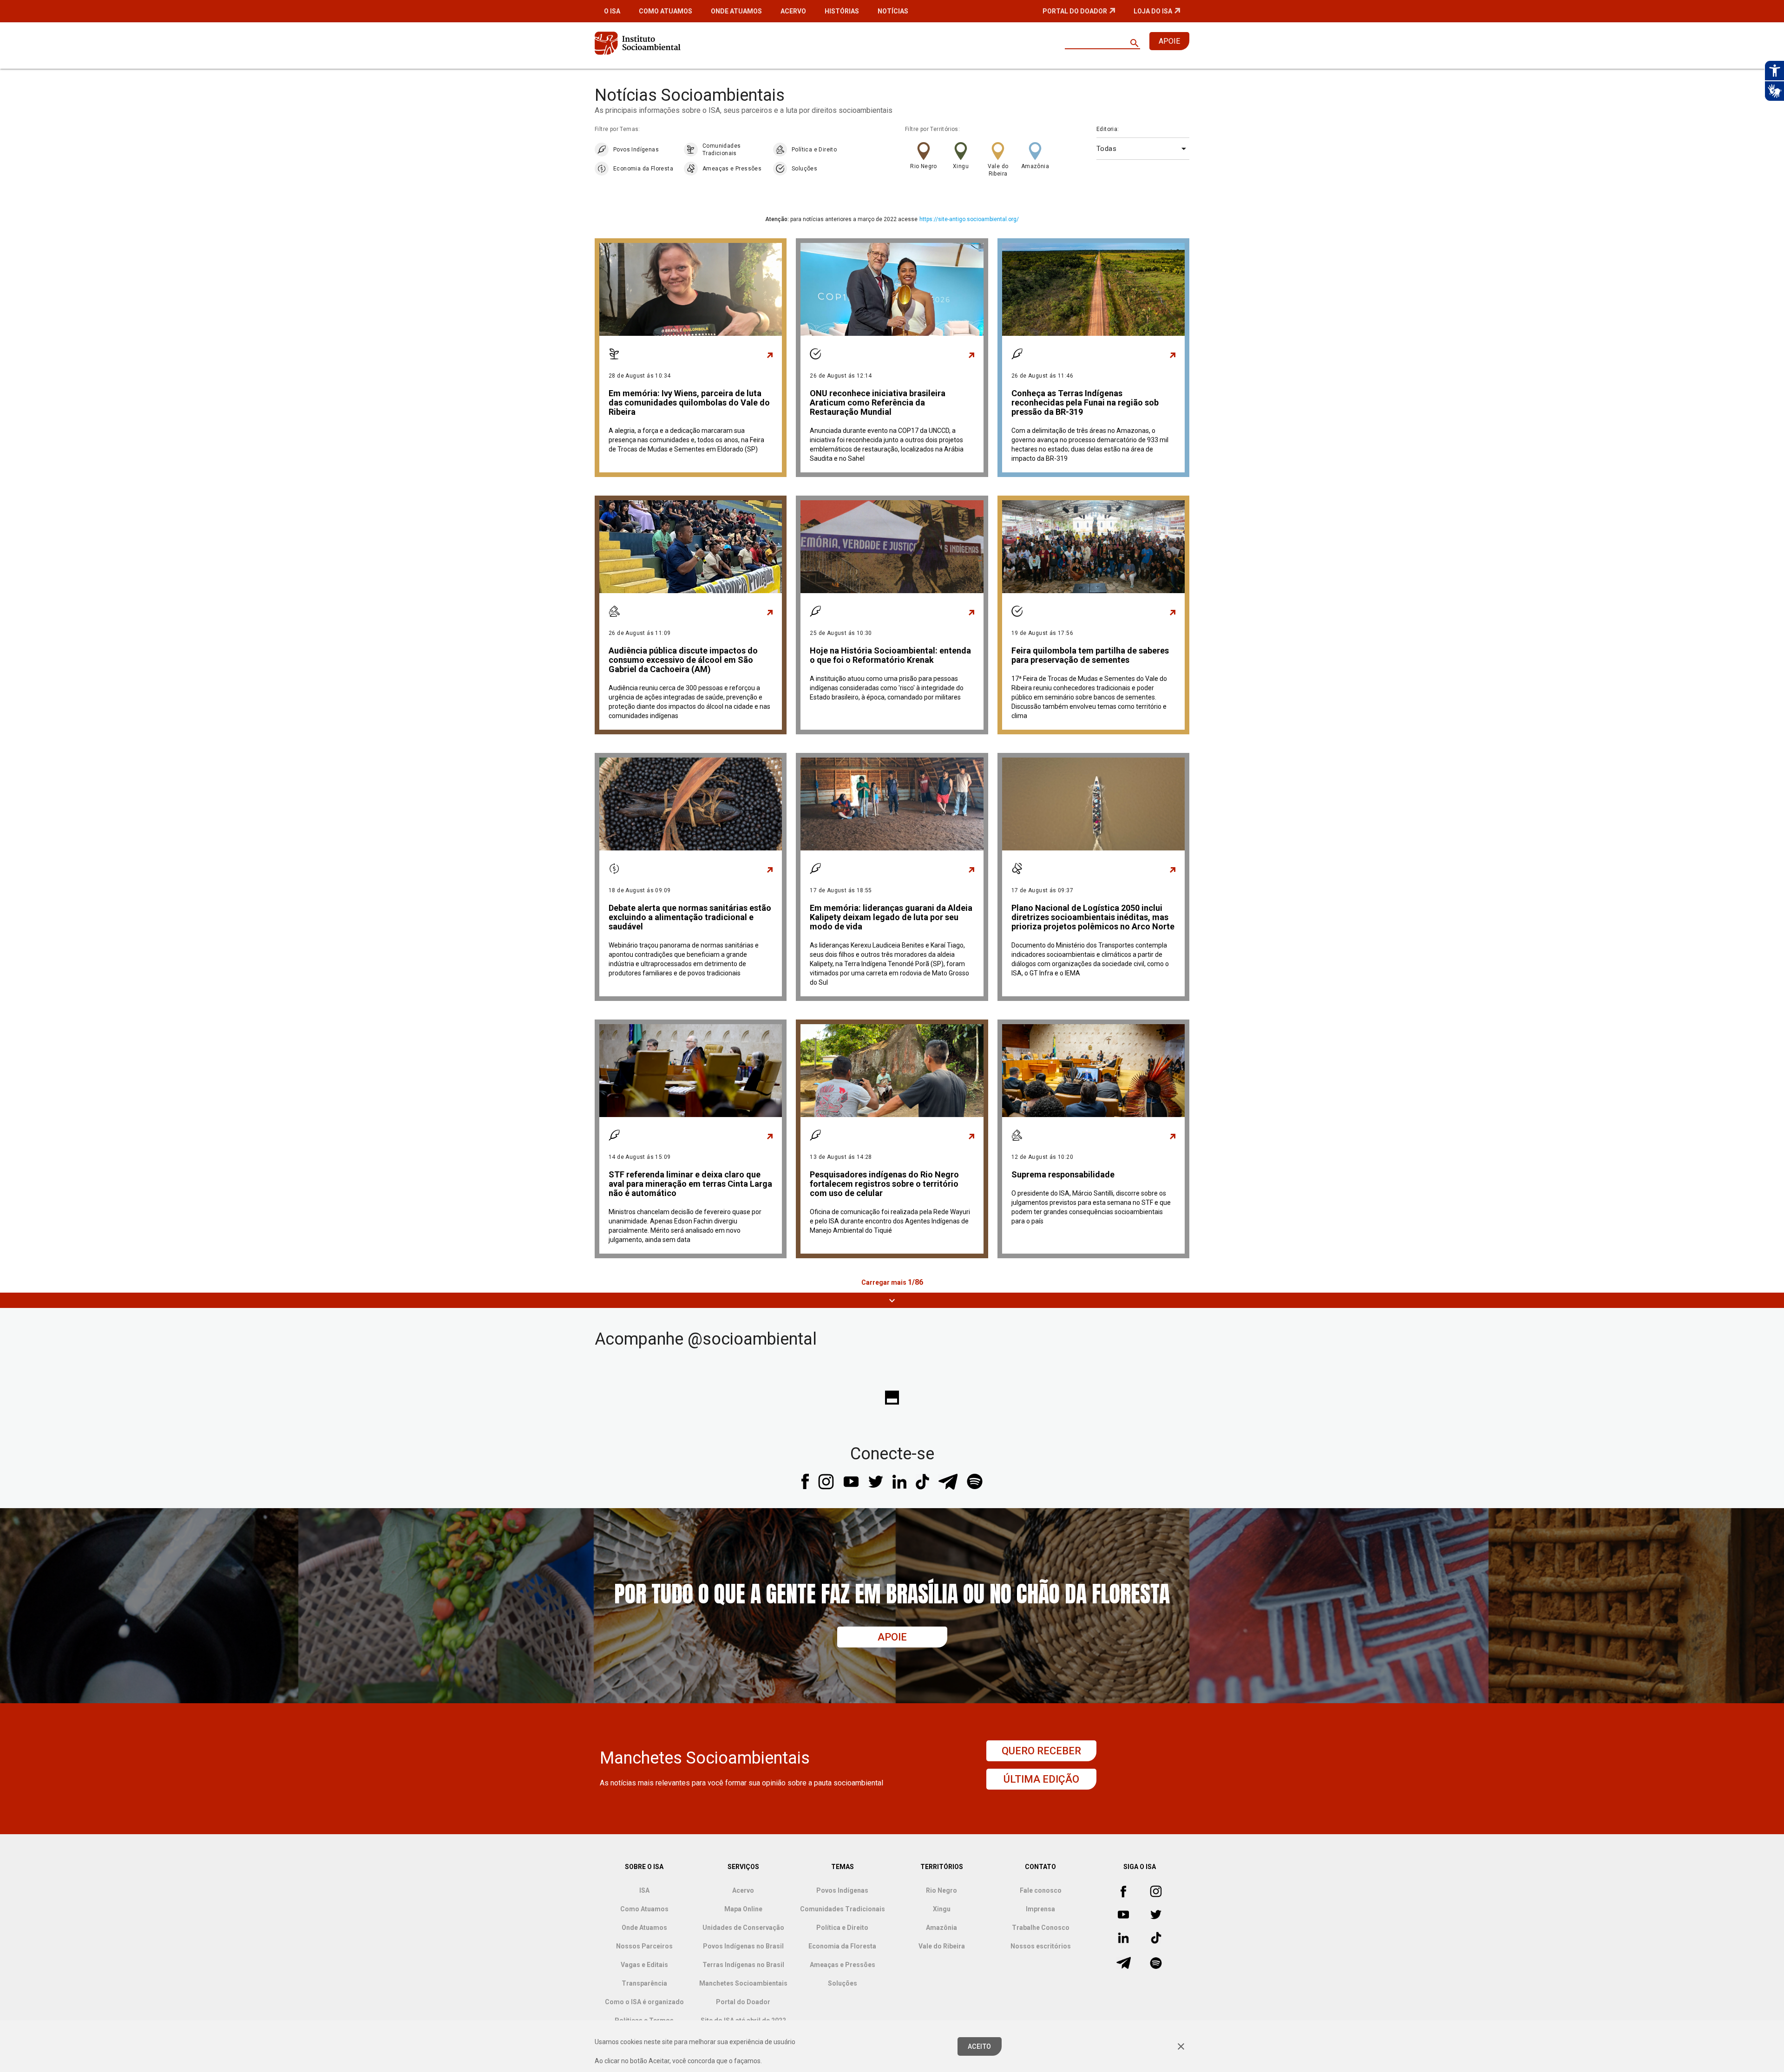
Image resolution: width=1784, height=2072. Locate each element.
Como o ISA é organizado (644, 2002)
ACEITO (980, 2046)
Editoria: (1108, 129)
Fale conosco (1041, 1890)
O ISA (612, 11)
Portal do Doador (1075, 11)
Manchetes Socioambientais (743, 1983)
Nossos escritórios (1041, 1946)
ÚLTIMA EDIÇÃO (1041, 1779)
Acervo (793, 11)
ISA (644, 1890)
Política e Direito (814, 150)
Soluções (804, 169)
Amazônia (1035, 166)
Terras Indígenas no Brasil (743, 1965)
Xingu (961, 166)
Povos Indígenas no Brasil (743, 1946)
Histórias (842, 11)
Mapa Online (743, 1909)
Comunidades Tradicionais (721, 150)
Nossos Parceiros (644, 1946)
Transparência (644, 1983)
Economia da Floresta (643, 169)
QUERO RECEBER (1041, 1751)
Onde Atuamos (736, 11)
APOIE (1169, 41)
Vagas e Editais (644, 1965)
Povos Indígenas (636, 150)
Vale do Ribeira (998, 170)
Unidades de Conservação (743, 1928)
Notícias (893, 11)
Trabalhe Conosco (1041, 1928)
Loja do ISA (1153, 11)
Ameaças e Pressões (732, 169)
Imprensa (1040, 1909)
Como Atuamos (666, 11)
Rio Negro (924, 166)
